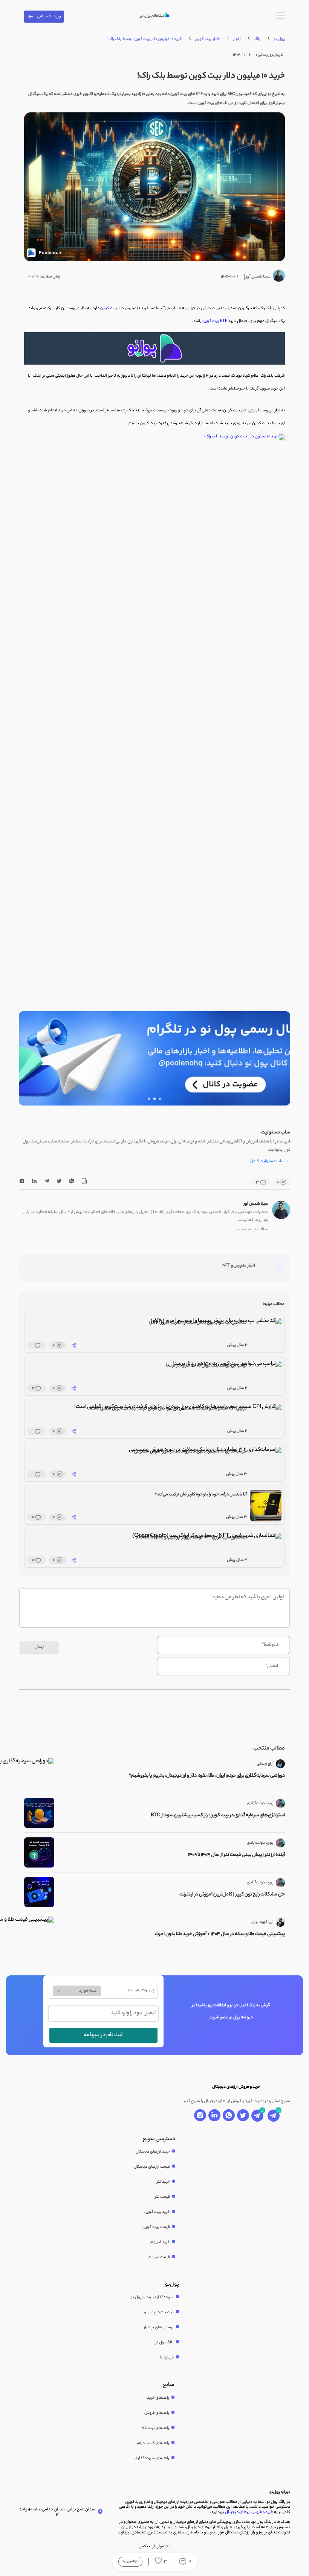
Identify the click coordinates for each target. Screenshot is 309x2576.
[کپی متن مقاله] (84, 1182)
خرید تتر (163, 2182)
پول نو (279, 39)
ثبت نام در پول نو (159, 2312)
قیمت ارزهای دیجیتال (152, 2167)
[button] (160, 1099)
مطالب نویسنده (252, 1230)
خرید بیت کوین (157, 2212)
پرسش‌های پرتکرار (159, 2328)
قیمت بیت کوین (156, 2227)
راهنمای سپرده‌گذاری (152, 2458)
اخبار (237, 39)
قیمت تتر (162, 2197)
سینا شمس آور (256, 1204)
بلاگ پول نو (164, 2343)
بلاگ (257, 39)
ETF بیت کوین (215, 321)
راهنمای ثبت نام (155, 2428)
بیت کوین (109, 308)
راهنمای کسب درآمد (152, 2443)
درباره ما (167, 2358)
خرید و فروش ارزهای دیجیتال (249, 2512)
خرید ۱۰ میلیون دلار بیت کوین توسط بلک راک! (145, 39)
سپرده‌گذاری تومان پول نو (152, 2297)
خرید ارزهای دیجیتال (153, 2152)
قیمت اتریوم (159, 2257)
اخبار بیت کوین (208, 39)
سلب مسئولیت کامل (270, 1162)
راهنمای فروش (157, 2413)
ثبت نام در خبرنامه (103, 2035)
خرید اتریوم (160, 2242)
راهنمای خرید (158, 2398)
